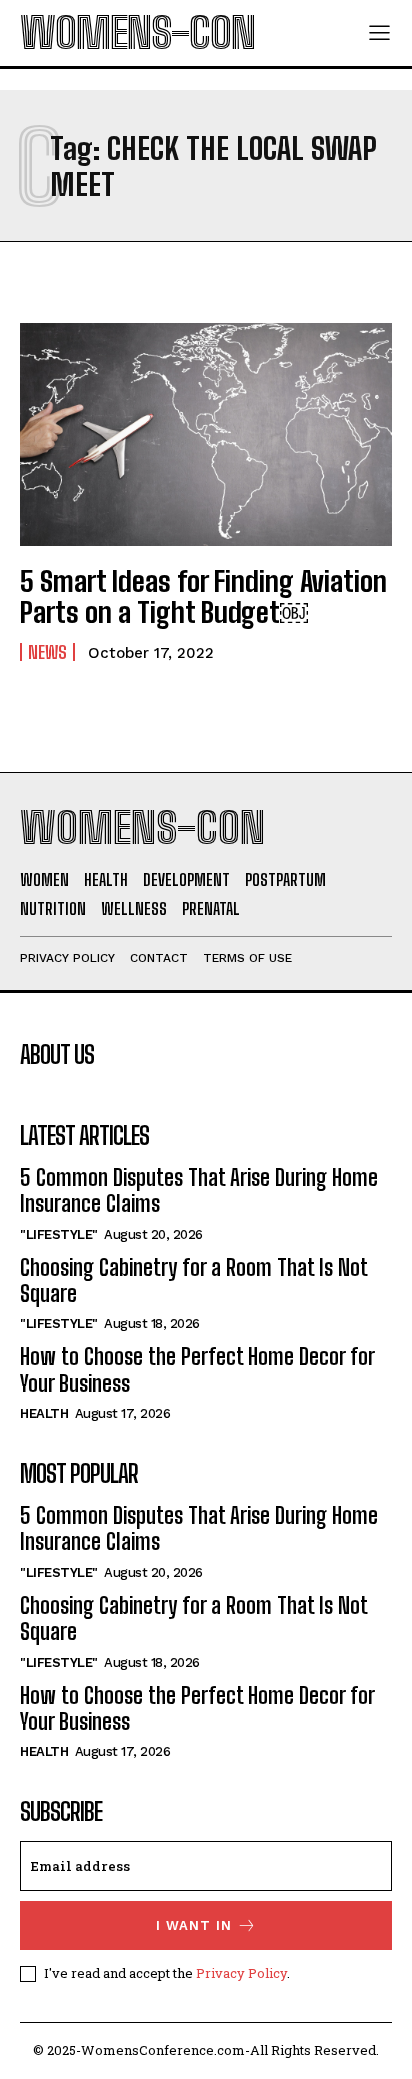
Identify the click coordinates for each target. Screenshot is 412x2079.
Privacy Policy (241, 1973)
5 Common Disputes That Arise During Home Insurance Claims (199, 1190)
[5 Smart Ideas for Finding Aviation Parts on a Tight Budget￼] (206, 434)
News (47, 652)
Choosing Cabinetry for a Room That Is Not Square (193, 1280)
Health (44, 1413)
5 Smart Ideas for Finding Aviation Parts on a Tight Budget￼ (203, 596)
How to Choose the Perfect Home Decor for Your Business (197, 1369)
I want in (194, 1925)
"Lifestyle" (59, 1234)
